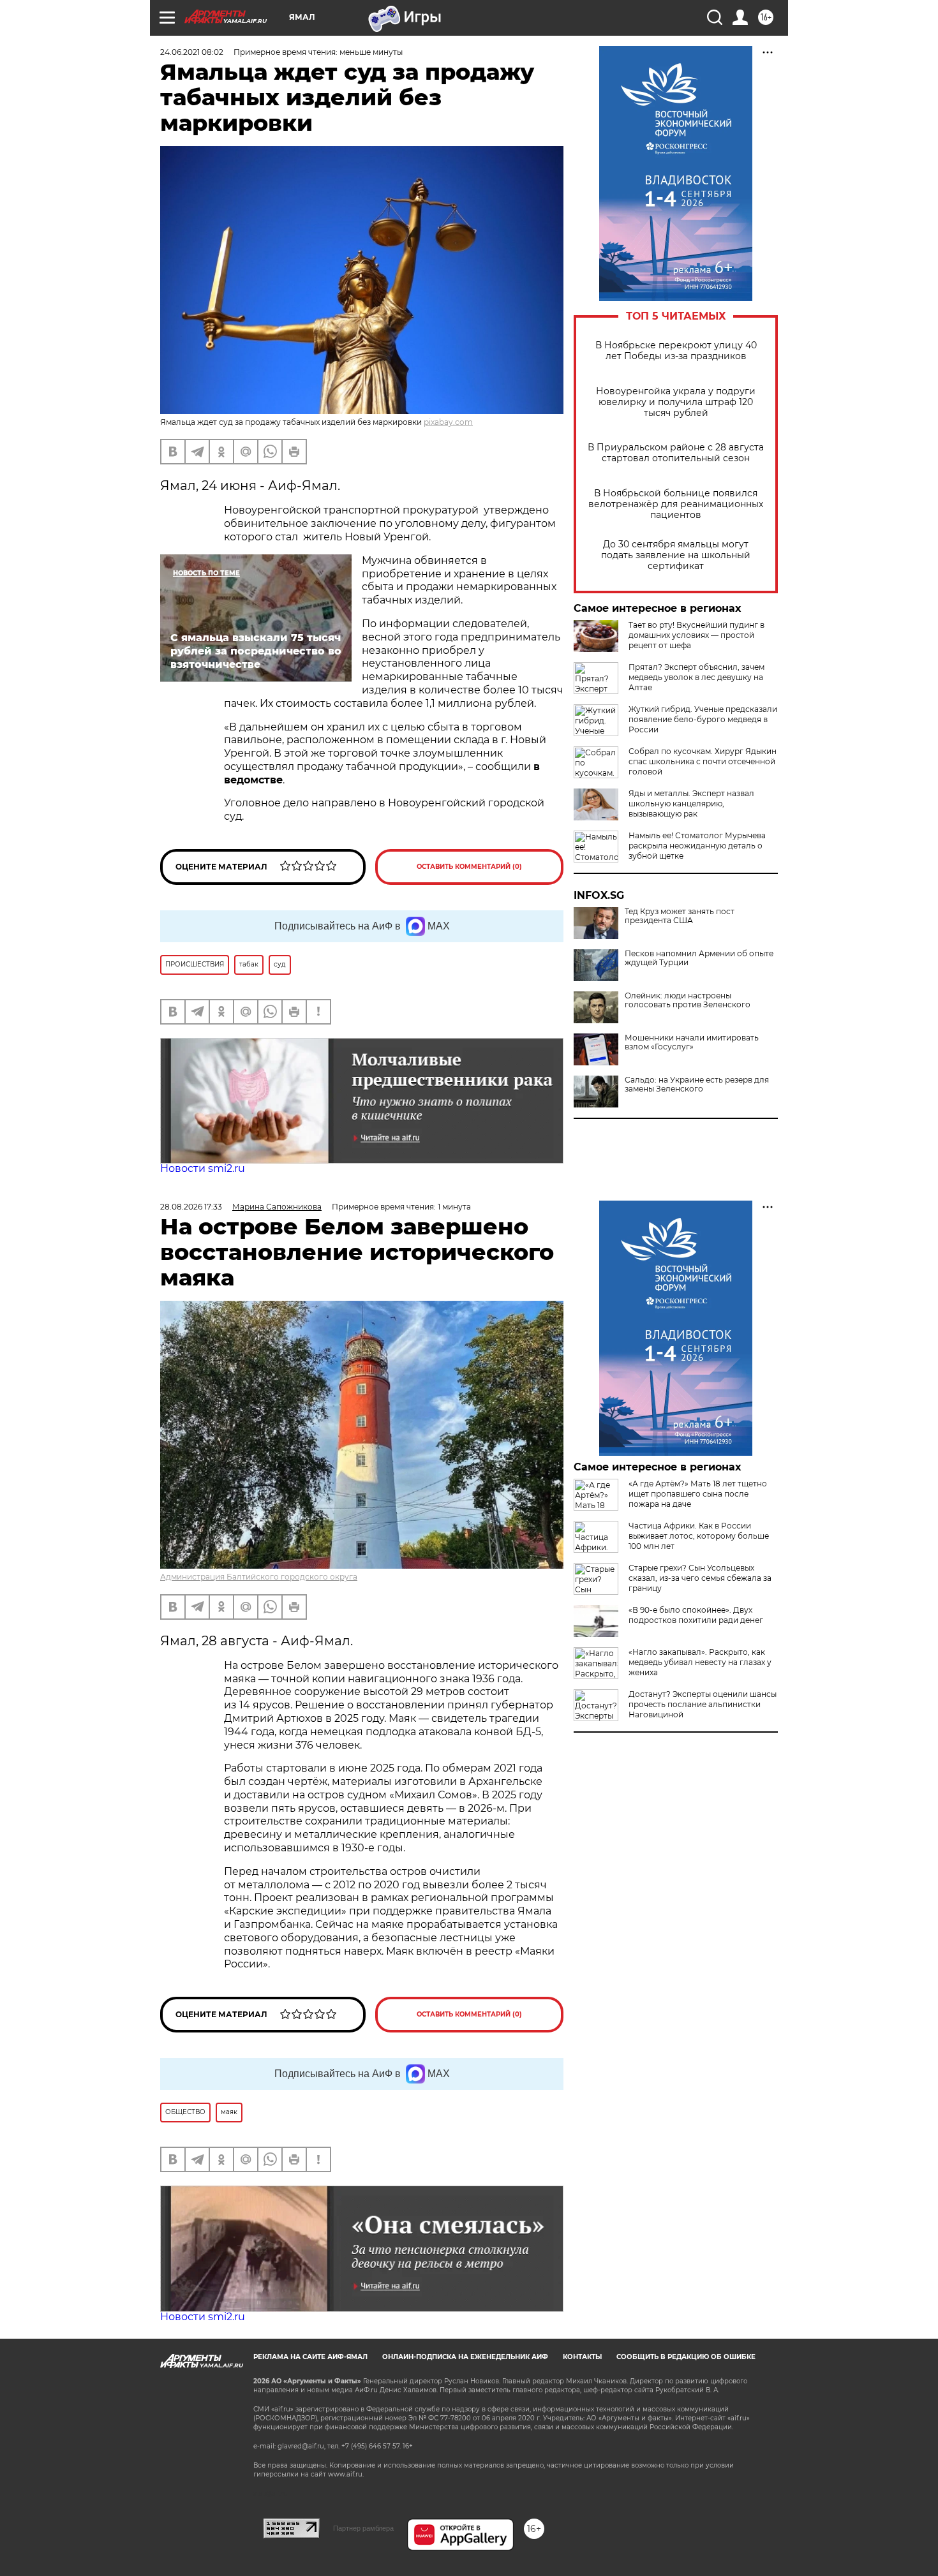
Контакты (582, 2357)
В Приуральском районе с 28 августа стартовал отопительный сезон (676, 453)
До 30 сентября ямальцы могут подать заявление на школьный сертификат (676, 555)
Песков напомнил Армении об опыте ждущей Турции (699, 958)
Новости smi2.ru (203, 1168)
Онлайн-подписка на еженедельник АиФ (465, 2357)
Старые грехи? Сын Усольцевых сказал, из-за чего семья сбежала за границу (700, 1578)
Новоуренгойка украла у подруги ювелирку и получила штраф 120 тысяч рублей (676, 402)
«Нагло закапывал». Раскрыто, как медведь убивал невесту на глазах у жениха (700, 1662)
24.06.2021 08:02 (192, 52)
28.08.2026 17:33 (191, 1207)
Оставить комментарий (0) (469, 867)
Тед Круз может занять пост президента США (680, 916)
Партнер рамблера (363, 2528)
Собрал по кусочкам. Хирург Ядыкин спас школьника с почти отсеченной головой (703, 761)
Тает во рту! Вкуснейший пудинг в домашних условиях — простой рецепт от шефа (696, 635)
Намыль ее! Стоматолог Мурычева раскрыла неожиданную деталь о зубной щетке (697, 846)
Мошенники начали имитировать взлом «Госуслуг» (692, 1042)
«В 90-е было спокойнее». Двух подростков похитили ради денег (696, 1615)
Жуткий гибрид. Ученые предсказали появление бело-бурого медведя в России (703, 719)
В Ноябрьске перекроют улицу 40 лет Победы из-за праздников (676, 351)
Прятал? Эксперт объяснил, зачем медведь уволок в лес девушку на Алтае (696, 677)
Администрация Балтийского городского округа (259, 1577)
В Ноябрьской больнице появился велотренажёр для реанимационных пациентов (676, 504)
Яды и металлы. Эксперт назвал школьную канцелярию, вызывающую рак (691, 803)
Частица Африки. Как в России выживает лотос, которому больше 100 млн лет (699, 1536)
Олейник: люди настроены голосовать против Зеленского (688, 1000)
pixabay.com (448, 422)
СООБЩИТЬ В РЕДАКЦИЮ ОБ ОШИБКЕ (686, 2357)
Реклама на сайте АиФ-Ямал (310, 2357)
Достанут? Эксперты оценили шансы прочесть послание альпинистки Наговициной (703, 1704)
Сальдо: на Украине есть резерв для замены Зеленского (697, 1084)
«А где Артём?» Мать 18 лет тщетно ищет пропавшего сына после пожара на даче (698, 1494)
